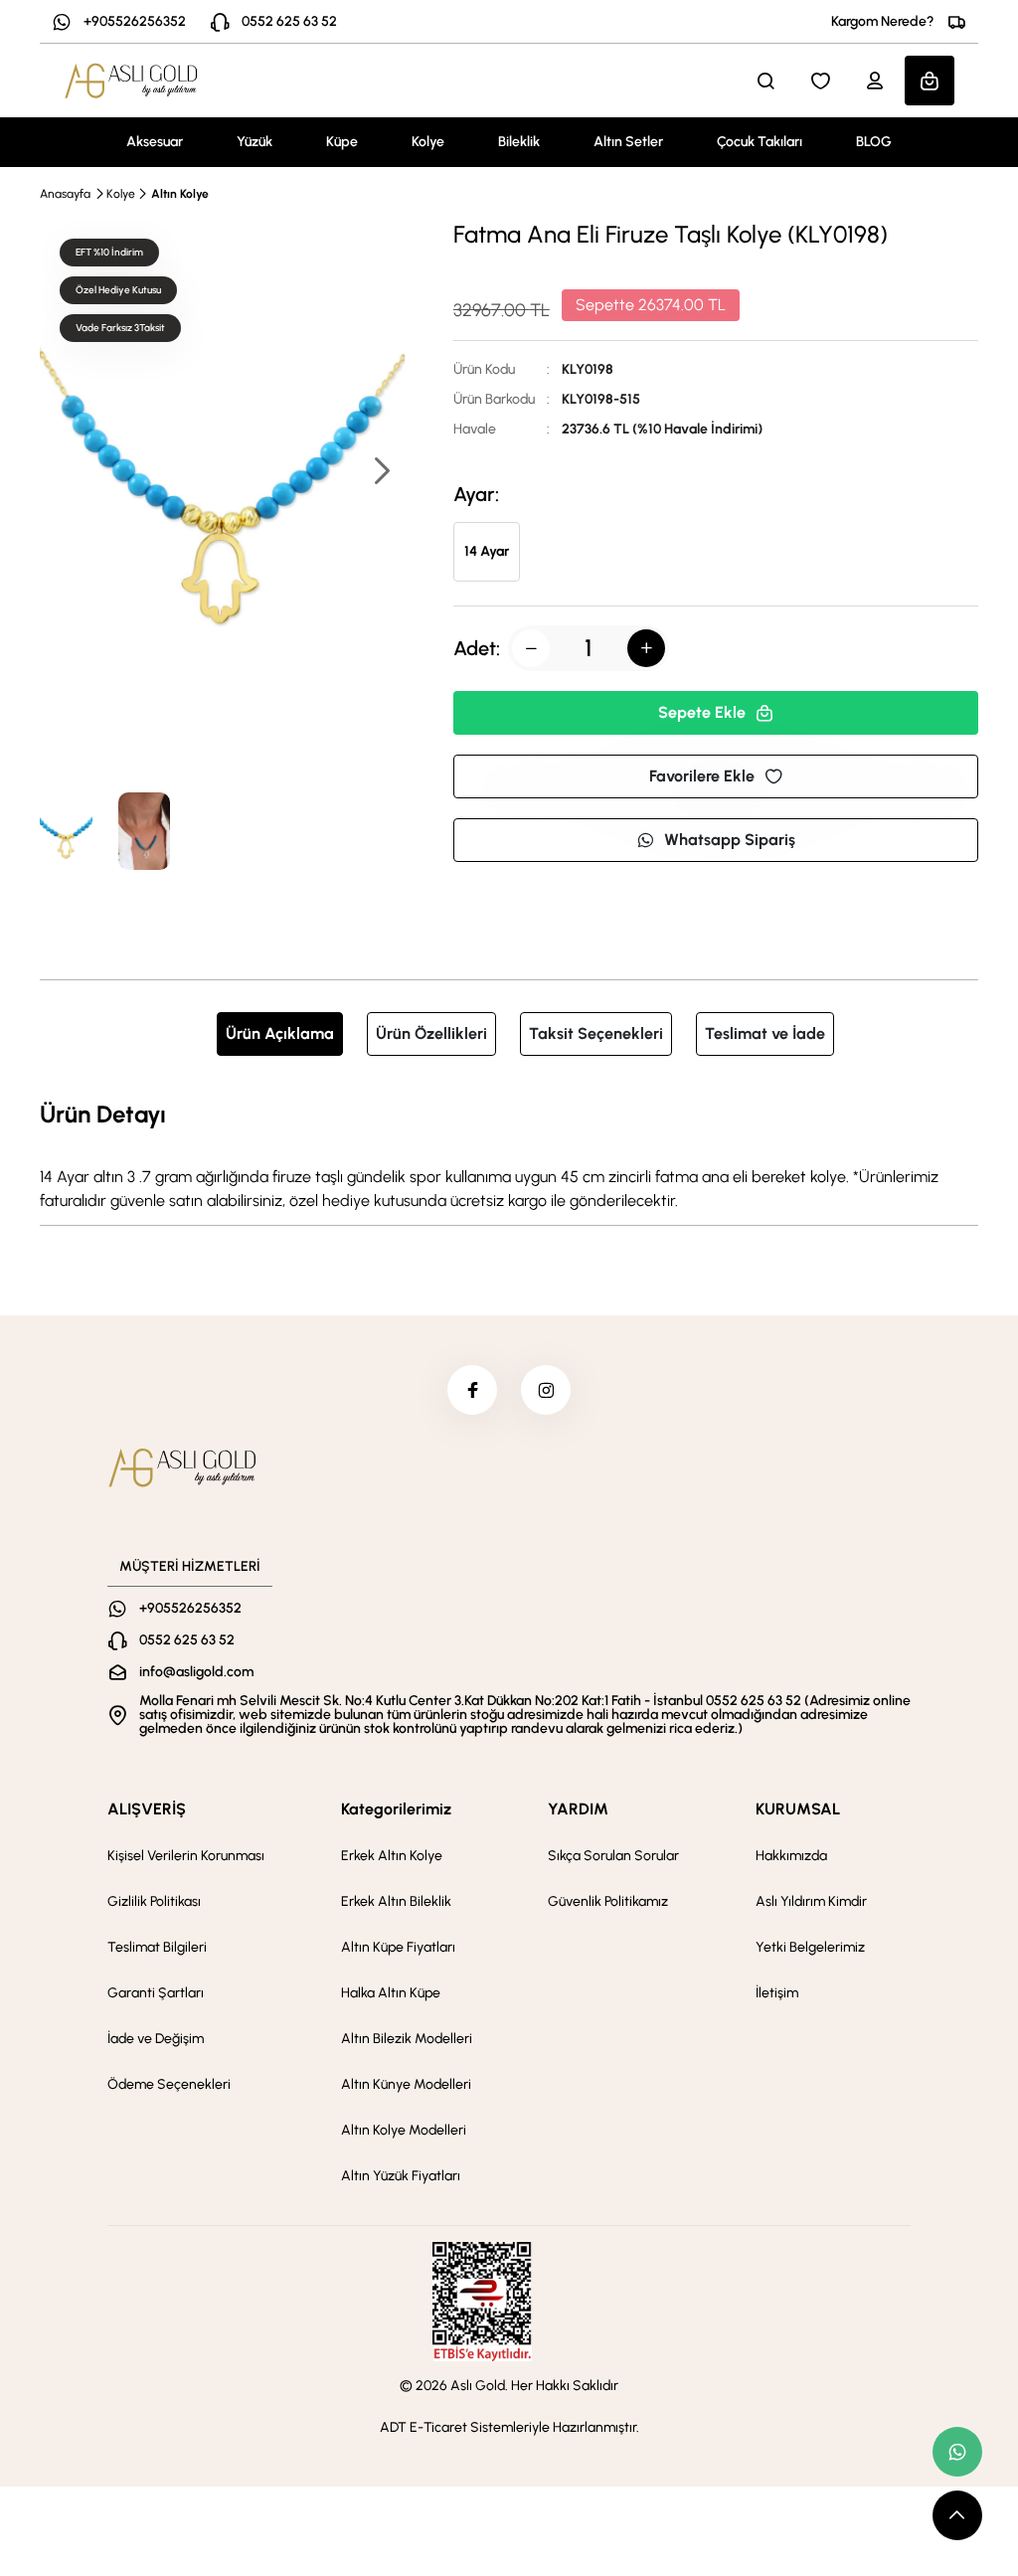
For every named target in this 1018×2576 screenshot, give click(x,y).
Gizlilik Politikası (154, 1901)
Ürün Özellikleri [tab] (431, 1033)
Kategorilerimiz (396, 1809)
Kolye (428, 142)
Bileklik (519, 142)
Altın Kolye (180, 194)
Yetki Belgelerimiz (810, 1947)
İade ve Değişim (156, 2039)
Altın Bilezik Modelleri (407, 2039)
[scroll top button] (957, 2515)
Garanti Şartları (156, 1993)
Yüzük (254, 142)
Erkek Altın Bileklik (396, 1901)
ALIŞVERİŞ (147, 1809)
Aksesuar (155, 142)
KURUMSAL (798, 1809)
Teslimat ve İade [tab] (765, 1033)
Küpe (342, 142)
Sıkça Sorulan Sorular (613, 1856)
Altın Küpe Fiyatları (398, 1947)
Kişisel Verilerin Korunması (186, 1856)
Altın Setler (628, 142)
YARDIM (578, 1809)
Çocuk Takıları (760, 142)
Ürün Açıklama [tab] (280, 1033)
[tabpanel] (509, 1154)
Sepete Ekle (702, 712)
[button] (381, 473)
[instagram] (546, 1390)
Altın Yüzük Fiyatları (401, 2176)
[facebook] (472, 1390)
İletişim (777, 1993)
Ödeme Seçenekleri (169, 2084)
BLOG (874, 142)
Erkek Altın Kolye (392, 1856)
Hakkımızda (791, 1856)
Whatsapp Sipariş (730, 840)
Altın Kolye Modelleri (404, 2130)
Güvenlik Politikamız (608, 1901)
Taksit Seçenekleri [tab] (596, 1033)
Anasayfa (65, 194)
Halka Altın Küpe (391, 1993)
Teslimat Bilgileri (157, 1947)
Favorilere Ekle (702, 776)
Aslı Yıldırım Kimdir (811, 1901)
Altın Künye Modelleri (406, 2084)
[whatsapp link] (957, 2452)
